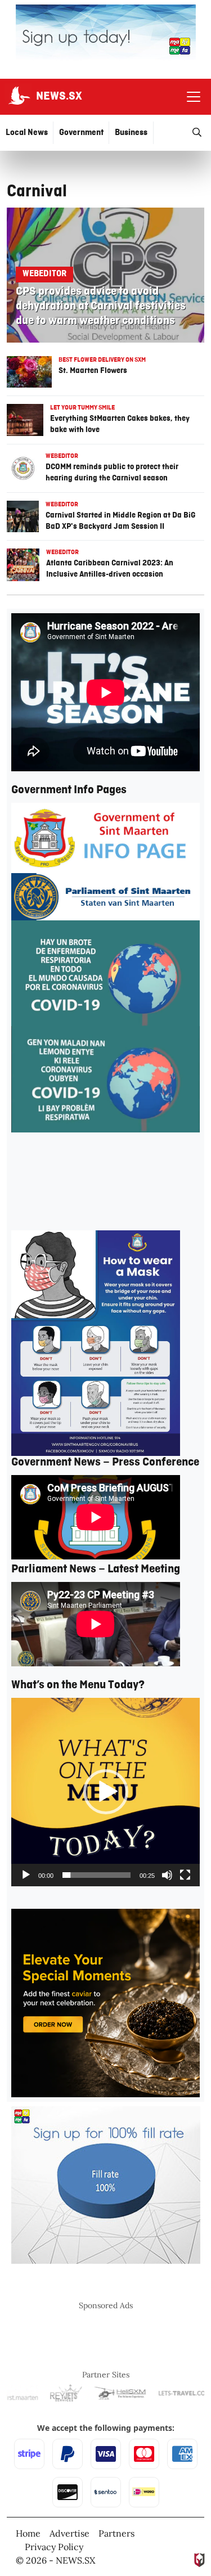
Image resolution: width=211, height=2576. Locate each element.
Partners (116, 2533)
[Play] (26, 1875)
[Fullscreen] (185, 1875)
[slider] (96, 1875)
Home (28, 2533)
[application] (105, 1792)
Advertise (69, 2533)
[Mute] (167, 1875)
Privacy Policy (54, 2547)
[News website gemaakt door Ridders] (199, 2559)
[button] (106, 1792)
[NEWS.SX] (18, 97)
